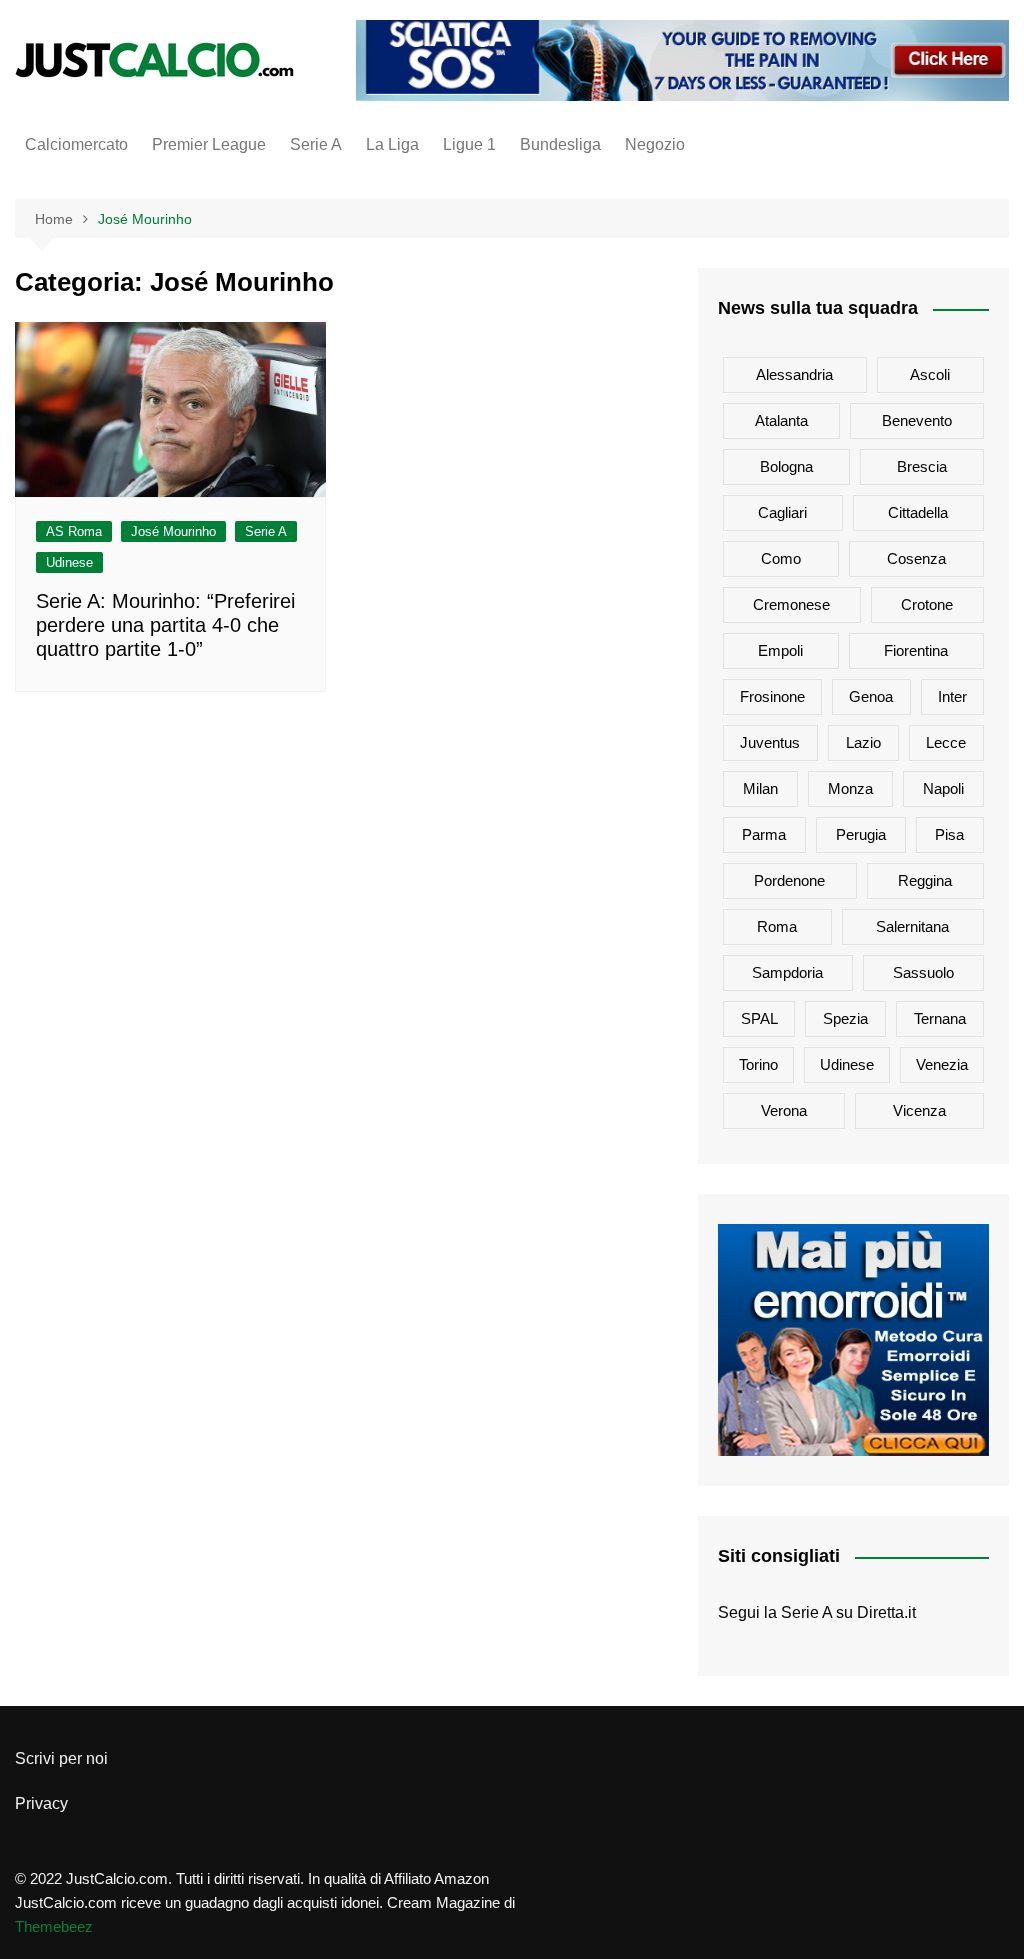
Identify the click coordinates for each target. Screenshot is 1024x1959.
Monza (850, 788)
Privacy (41, 1803)
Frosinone (772, 696)
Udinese (69, 562)
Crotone (927, 604)
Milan (760, 788)
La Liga (392, 144)
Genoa (871, 696)
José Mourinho (173, 531)
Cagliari (782, 512)
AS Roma (74, 531)
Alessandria (794, 374)
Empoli (780, 650)
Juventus (770, 742)
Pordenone (789, 880)
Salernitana (912, 926)
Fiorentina (916, 650)
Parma (764, 834)
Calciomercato (76, 144)
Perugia (861, 834)
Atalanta (781, 420)
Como (781, 558)
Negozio (655, 144)
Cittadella (918, 512)
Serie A (316, 144)
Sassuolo (923, 972)
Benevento (917, 420)
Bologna (786, 466)
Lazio (863, 742)
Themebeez (54, 1926)
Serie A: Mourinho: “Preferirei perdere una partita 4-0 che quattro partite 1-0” (165, 625)
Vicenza (919, 1110)
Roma (777, 926)
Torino (758, 1064)
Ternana (940, 1018)
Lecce (946, 742)
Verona (784, 1110)
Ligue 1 (469, 144)
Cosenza (916, 558)
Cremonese (791, 604)
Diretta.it (886, 1612)
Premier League (209, 144)
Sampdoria (787, 972)
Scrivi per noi (61, 1758)
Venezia (942, 1064)
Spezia (845, 1018)
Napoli (943, 788)
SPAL (759, 1018)
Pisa (949, 834)
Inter (952, 696)
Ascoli (930, 374)
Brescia (922, 466)
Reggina (925, 880)
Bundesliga (560, 144)
